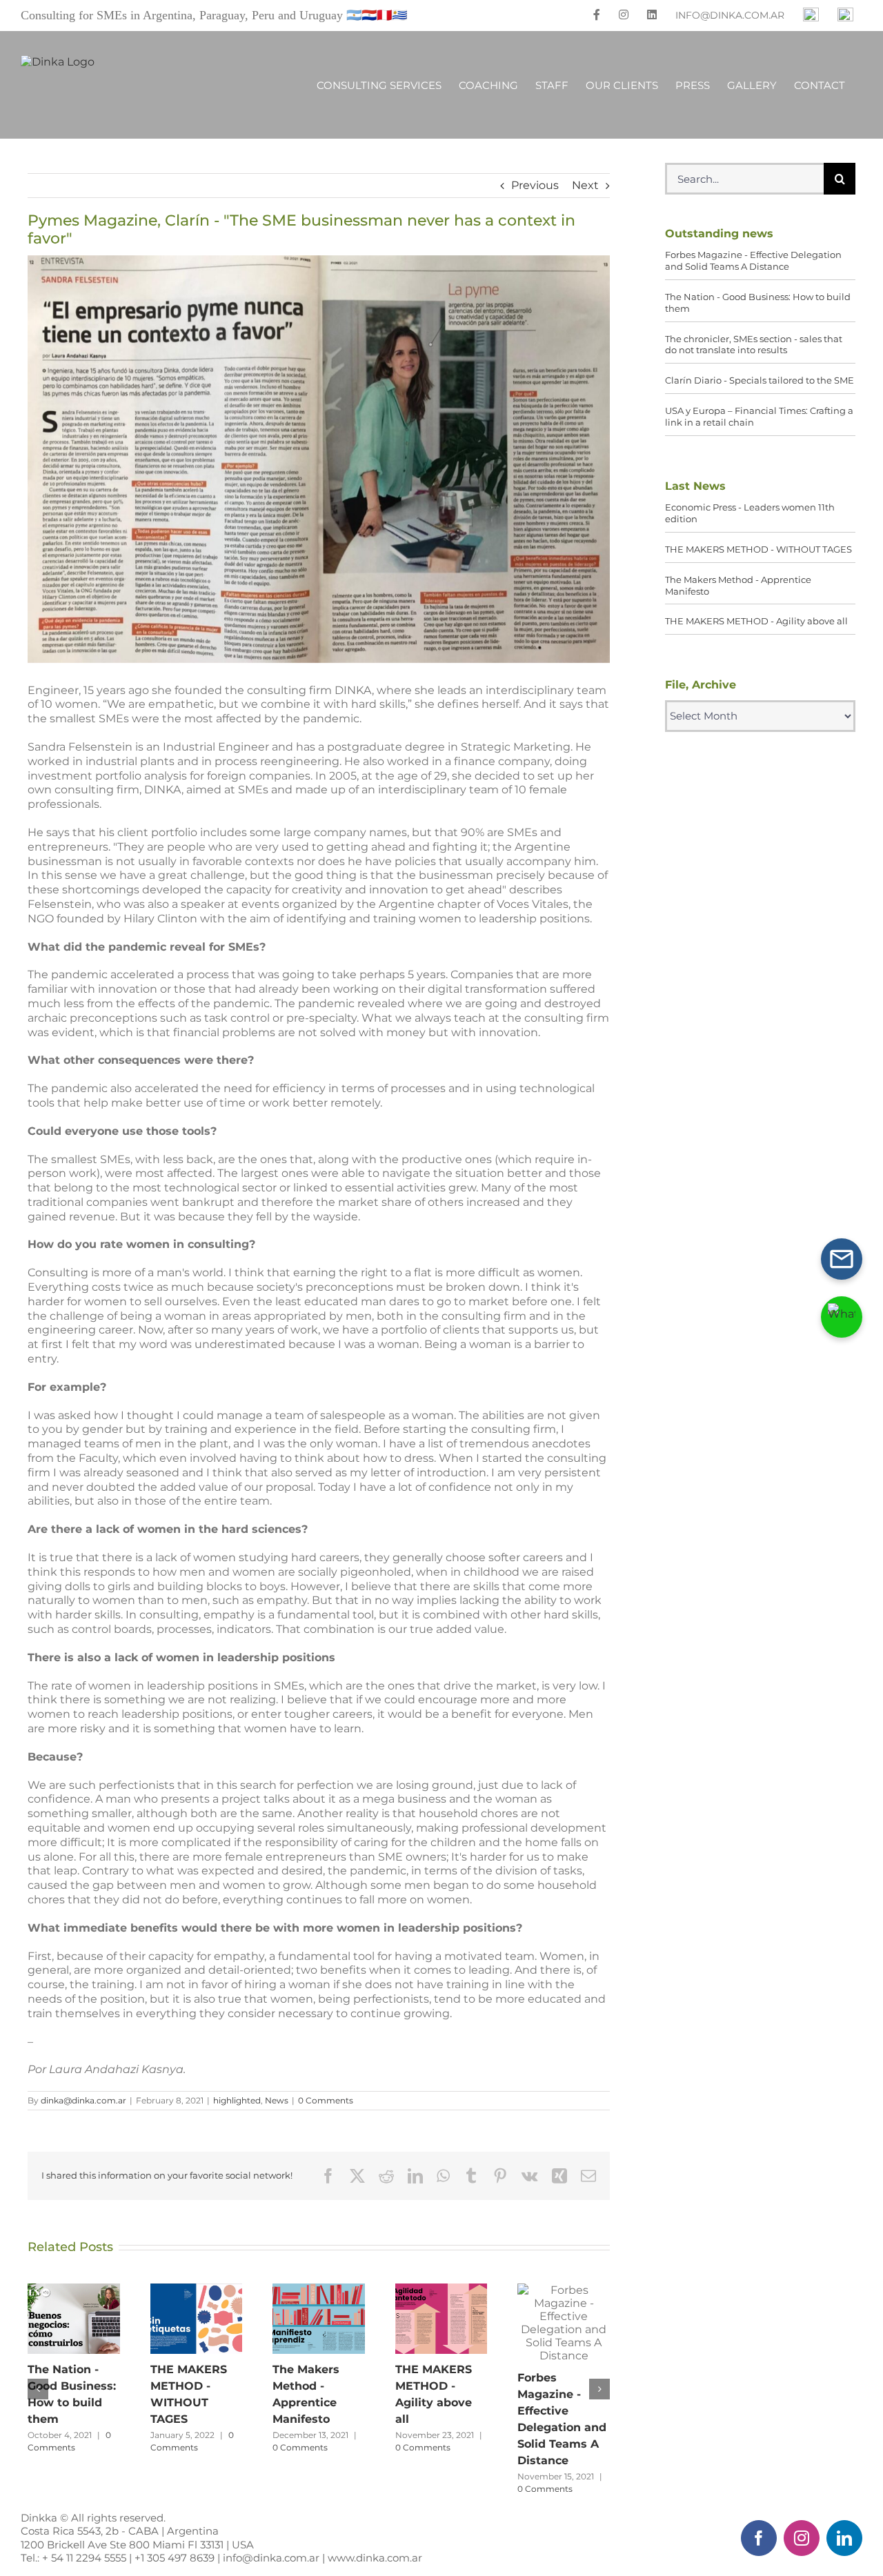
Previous (535, 185)
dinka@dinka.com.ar (83, 2100)
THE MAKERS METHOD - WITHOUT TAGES (196, 2319)
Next (585, 185)
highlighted (237, 2100)
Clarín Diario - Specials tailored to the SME (760, 380)
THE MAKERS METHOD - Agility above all (441, 2319)
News (277, 2100)
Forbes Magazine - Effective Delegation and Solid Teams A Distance (564, 2323)
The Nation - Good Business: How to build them (74, 2319)
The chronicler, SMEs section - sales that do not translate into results (754, 345)
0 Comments (326, 2100)
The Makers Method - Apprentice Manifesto (319, 2319)
